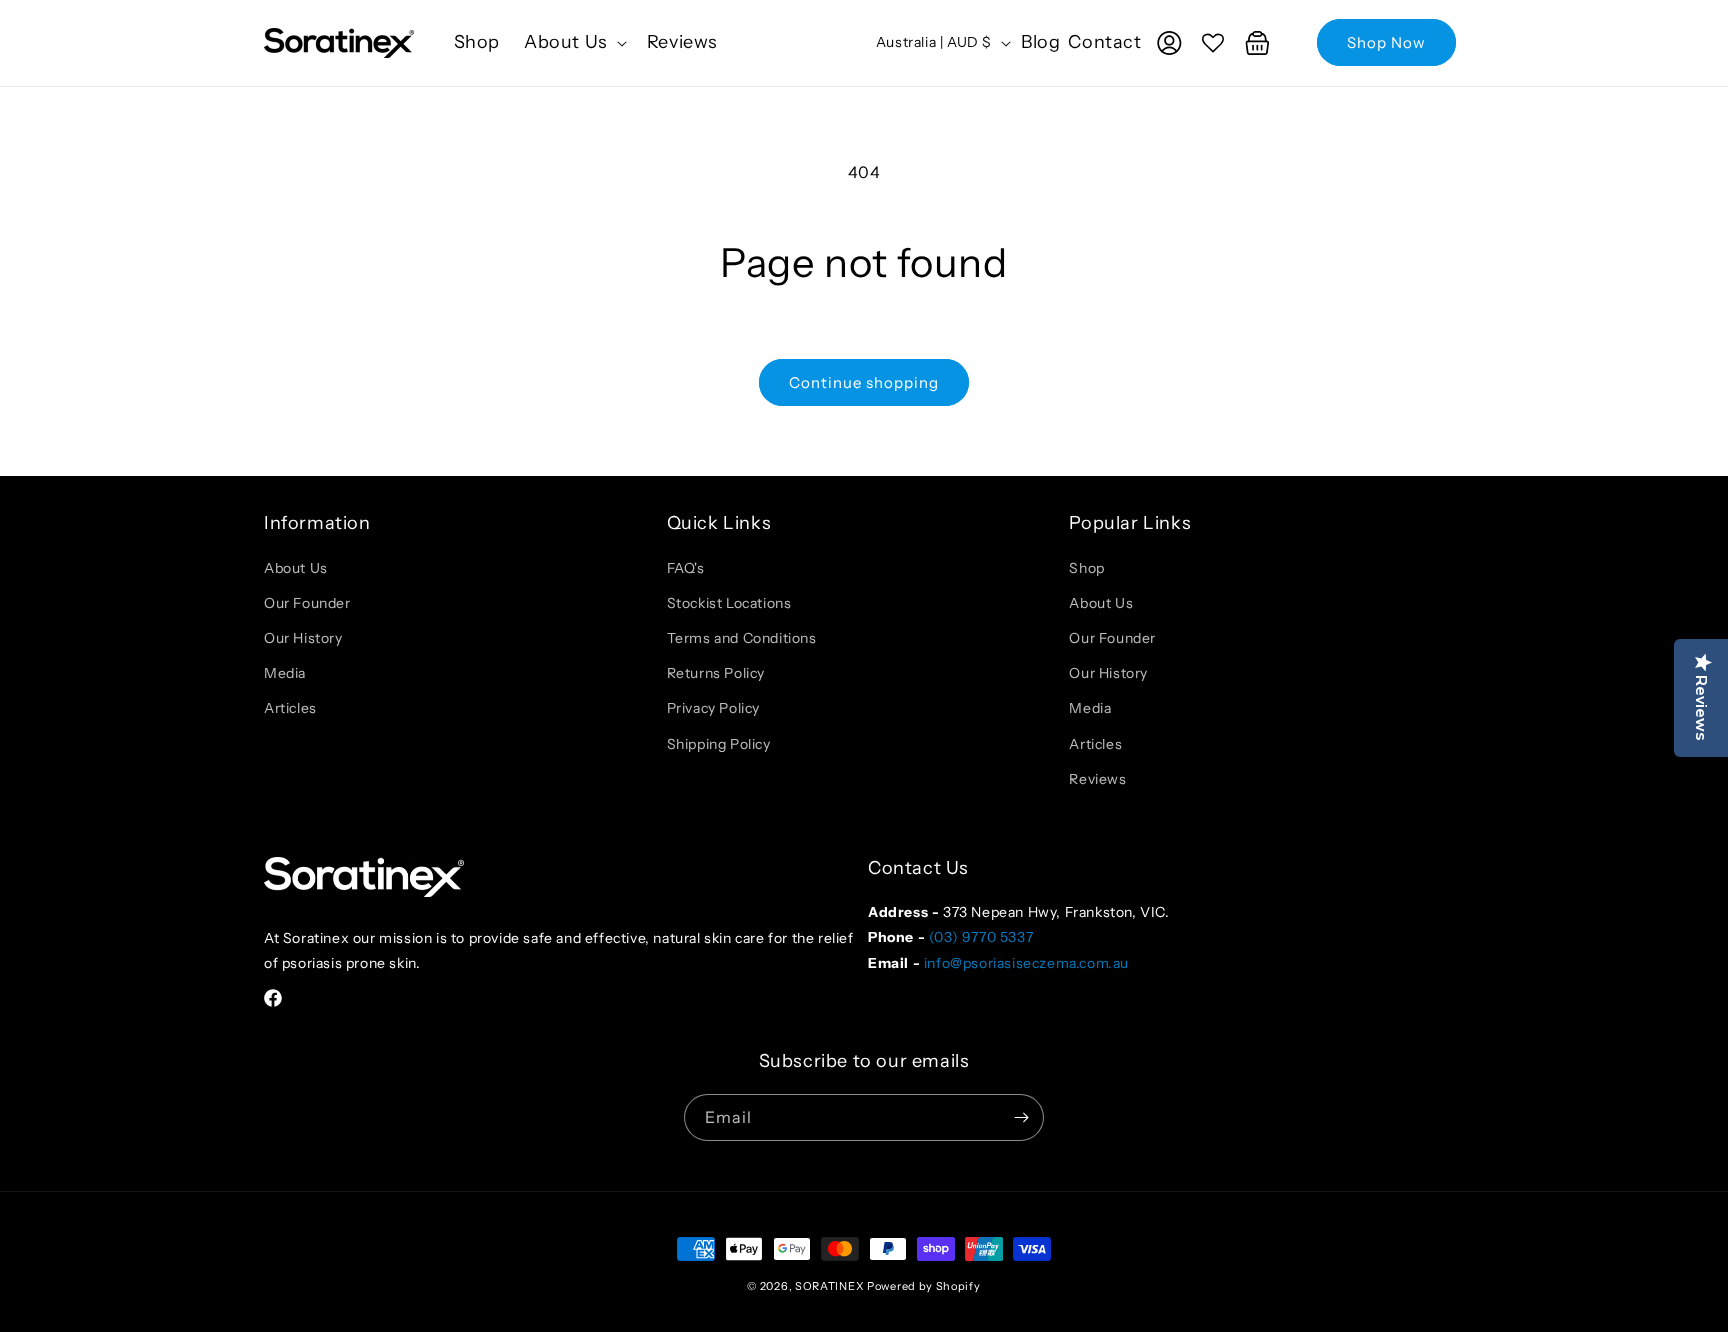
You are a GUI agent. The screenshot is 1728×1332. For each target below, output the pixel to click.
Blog (1040, 42)
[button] (573, 42)
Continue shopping (864, 382)
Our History (303, 638)
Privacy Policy (713, 708)
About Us (296, 568)
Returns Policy (716, 673)
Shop (1086, 568)
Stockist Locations (729, 603)
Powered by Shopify (924, 1286)
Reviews (1097, 779)
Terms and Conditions (742, 638)
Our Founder (307, 603)
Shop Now (1386, 42)
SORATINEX (829, 1286)
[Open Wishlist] (1213, 43)
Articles (290, 708)
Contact (1105, 42)
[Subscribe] (1021, 1117)
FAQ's (686, 568)
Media (285, 673)
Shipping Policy (719, 744)
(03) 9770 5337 (981, 937)
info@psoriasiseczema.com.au (1026, 963)
